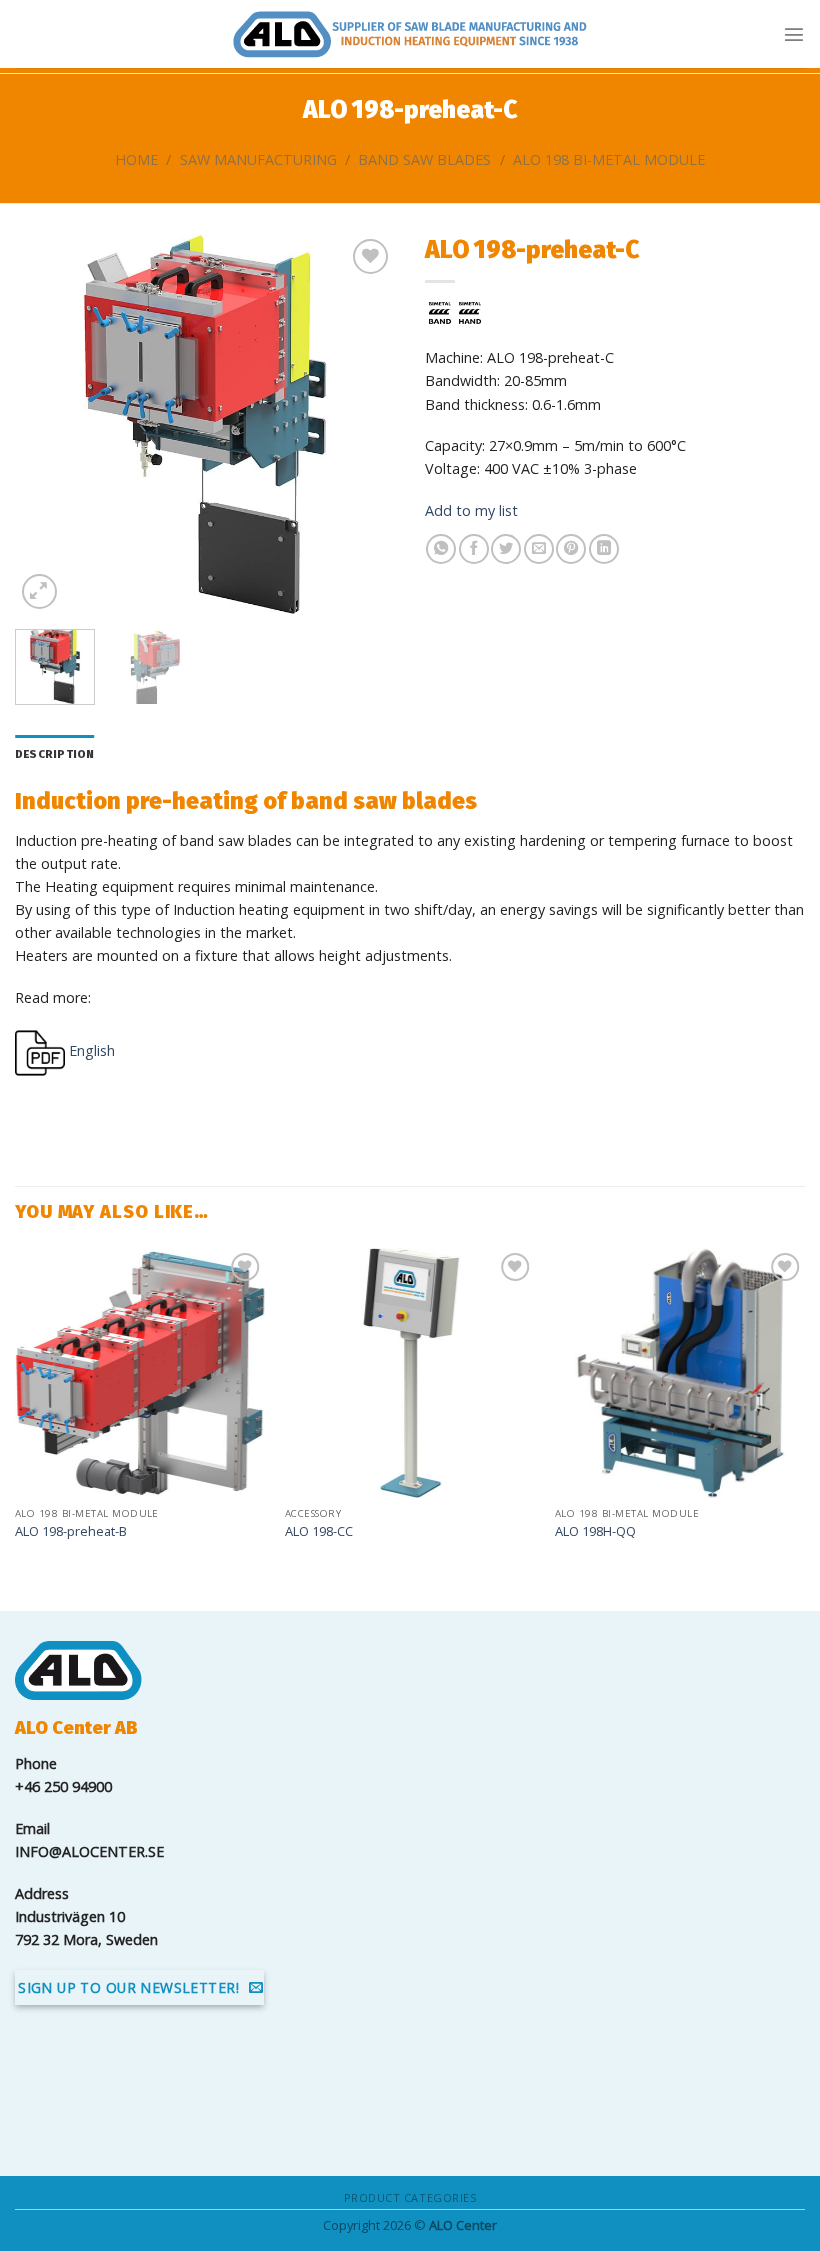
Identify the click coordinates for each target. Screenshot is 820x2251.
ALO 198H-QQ (595, 1531)
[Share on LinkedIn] (604, 549)
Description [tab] (55, 754)
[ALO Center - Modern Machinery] (410, 34)
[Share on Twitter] (506, 549)
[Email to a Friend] (539, 549)
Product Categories (410, 2197)
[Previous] (48, 424)
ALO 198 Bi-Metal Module (609, 159)
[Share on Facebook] (474, 549)
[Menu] (794, 34)
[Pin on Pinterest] (571, 549)
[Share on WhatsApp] (441, 549)
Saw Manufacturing (258, 159)
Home (136, 159)
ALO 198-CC (319, 1531)
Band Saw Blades (424, 159)
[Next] (362, 424)
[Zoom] (39, 591)
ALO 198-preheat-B (71, 1531)
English (90, 1050)
